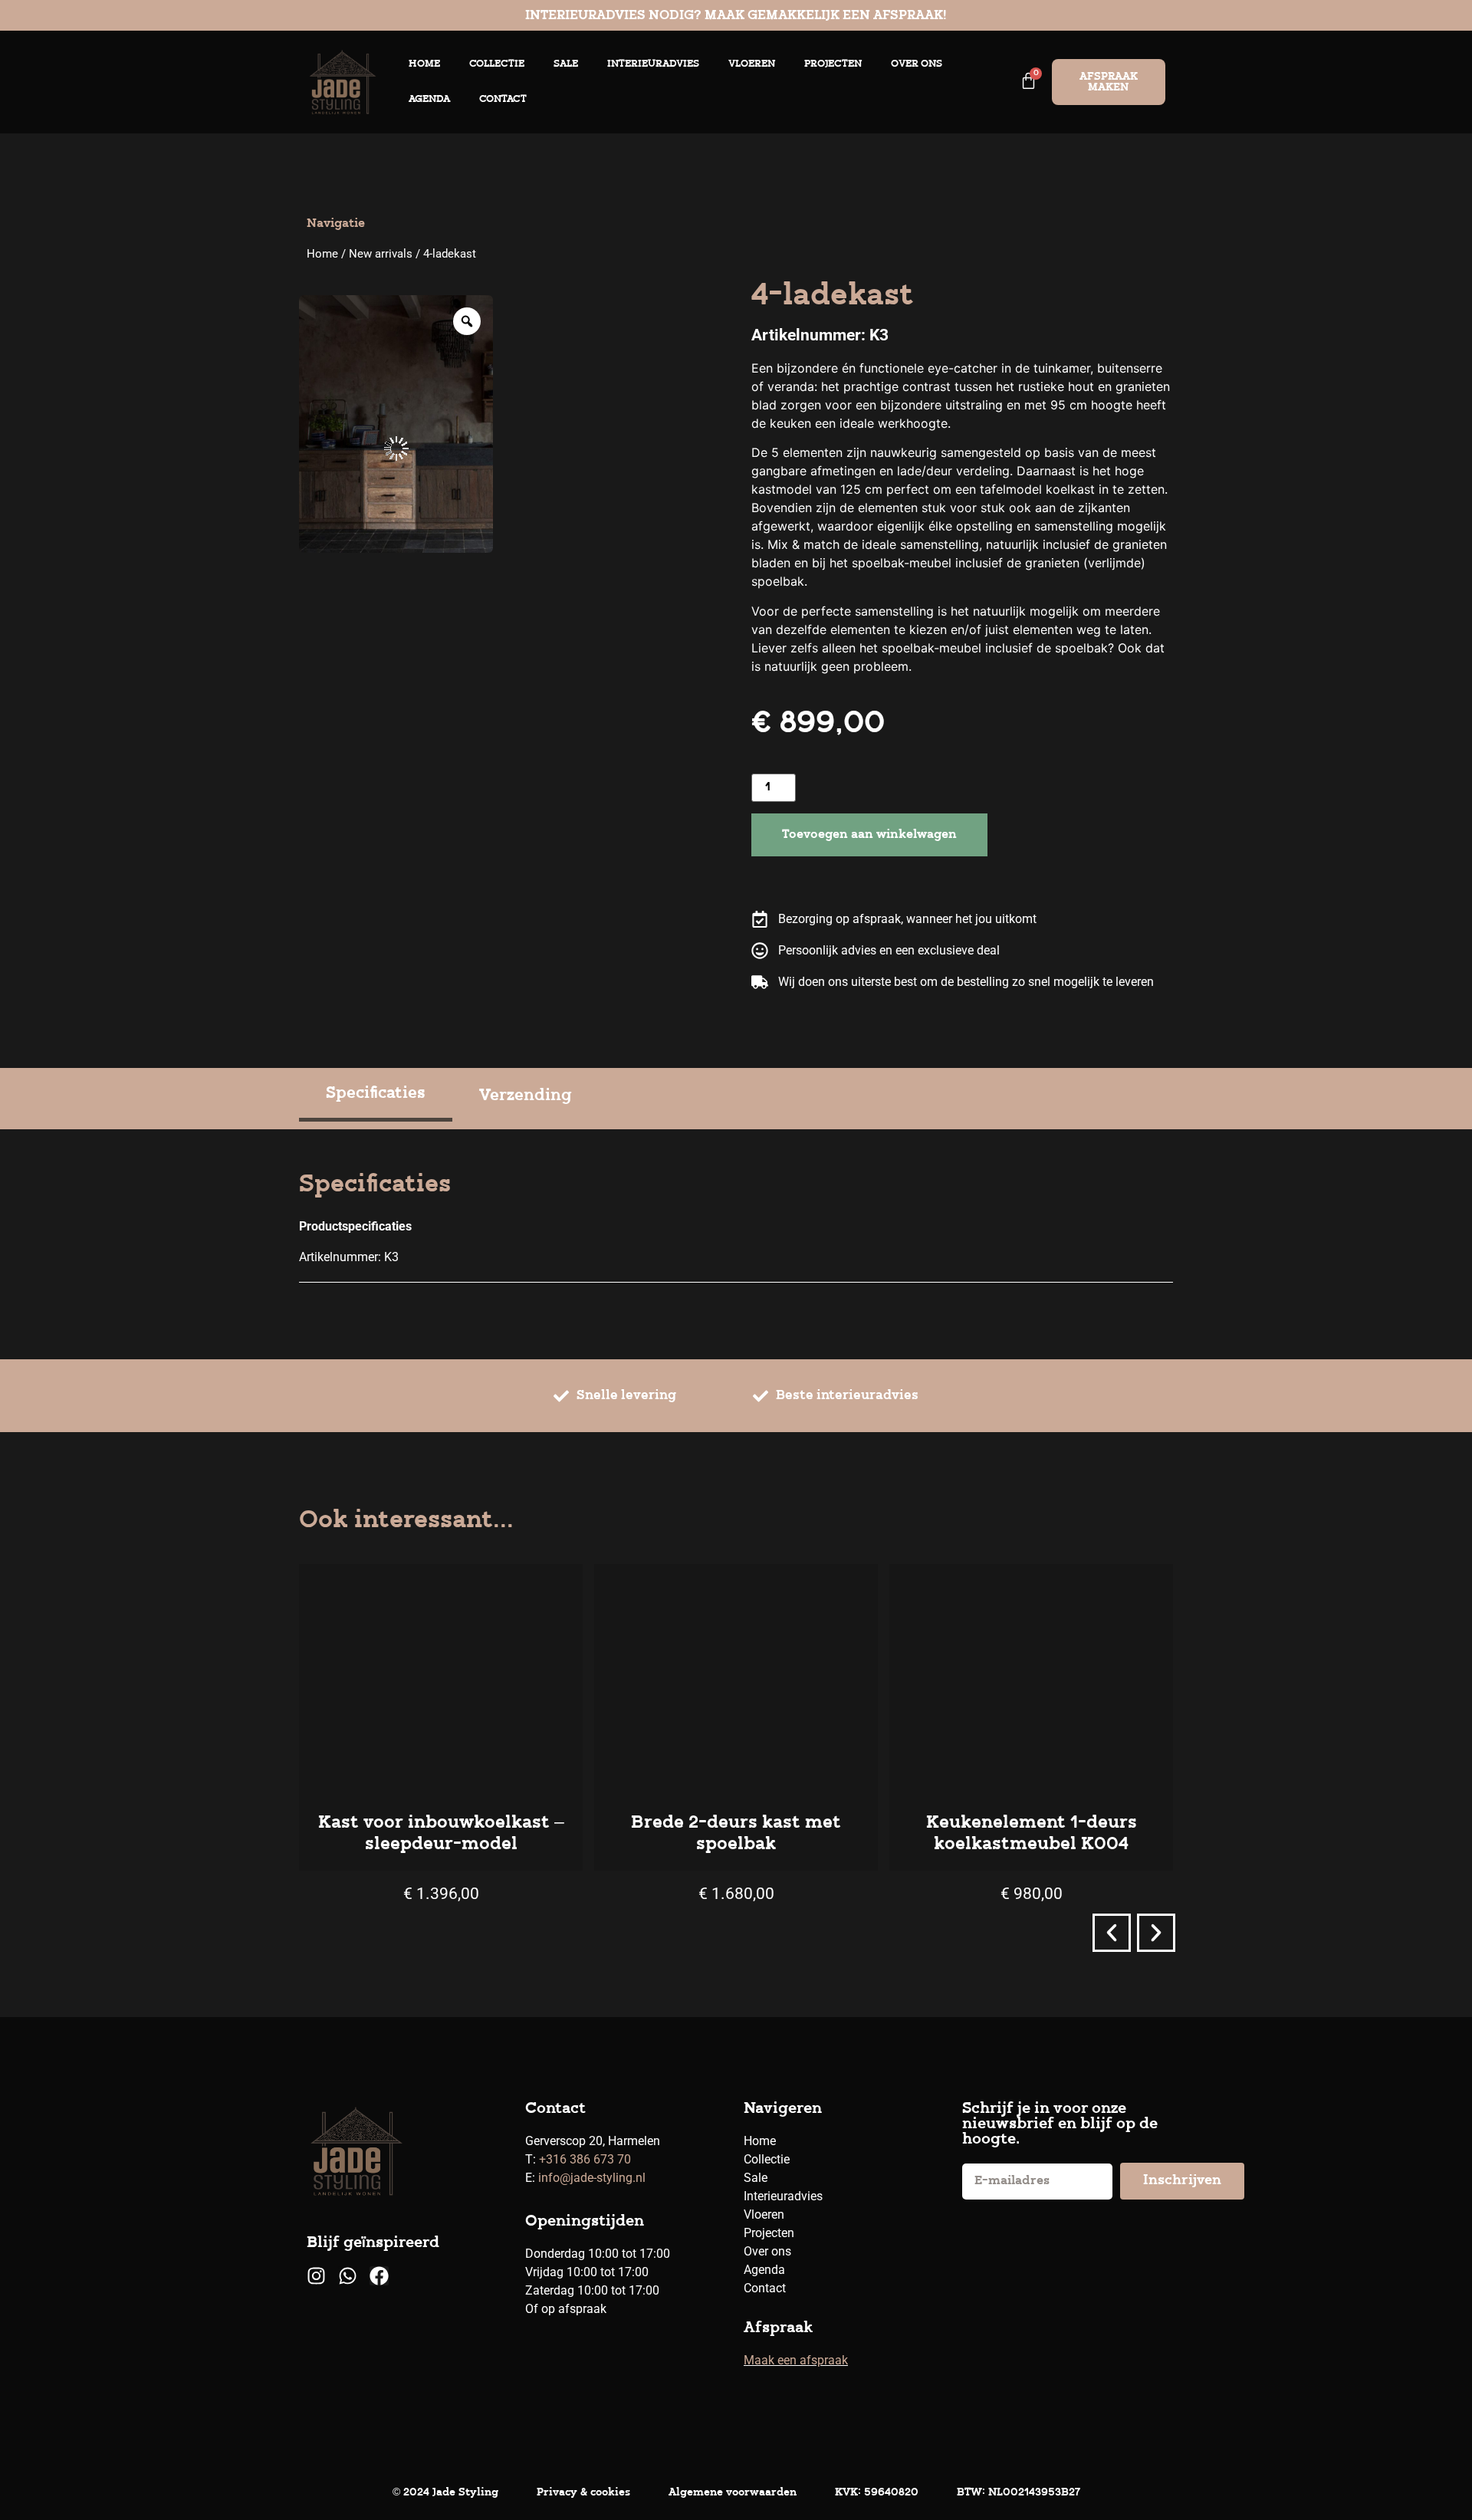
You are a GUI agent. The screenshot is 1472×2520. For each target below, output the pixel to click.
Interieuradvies (653, 64)
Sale (566, 64)
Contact (503, 99)
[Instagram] (316, 2276)
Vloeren (752, 64)
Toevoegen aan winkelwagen (869, 835)
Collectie (497, 64)
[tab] (376, 1096)
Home (424, 64)
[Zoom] (467, 321)
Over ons (917, 64)
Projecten (833, 64)
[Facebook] (379, 2276)
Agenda (429, 99)
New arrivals (381, 254)
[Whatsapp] (348, 2276)
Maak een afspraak (796, 2360)
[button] (1112, 1933)
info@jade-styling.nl (592, 2178)
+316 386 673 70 (585, 2159)
